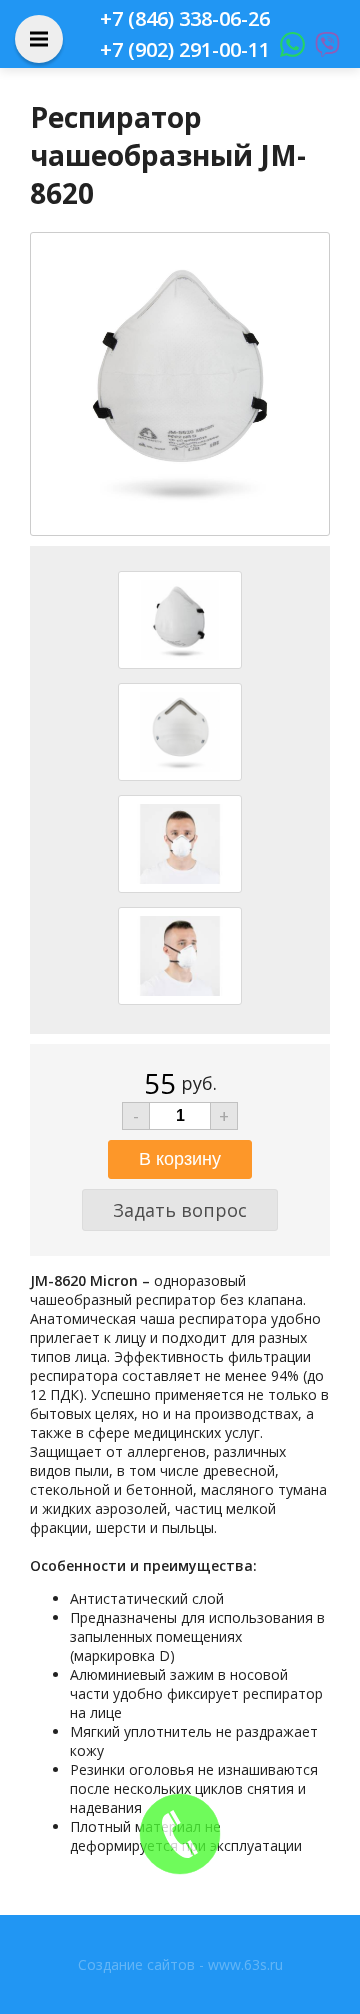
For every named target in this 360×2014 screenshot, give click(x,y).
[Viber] (322, 49)
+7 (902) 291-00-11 (185, 49)
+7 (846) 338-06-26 (185, 18)
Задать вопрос (180, 1210)
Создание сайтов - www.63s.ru (180, 1964)
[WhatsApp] (287, 49)
